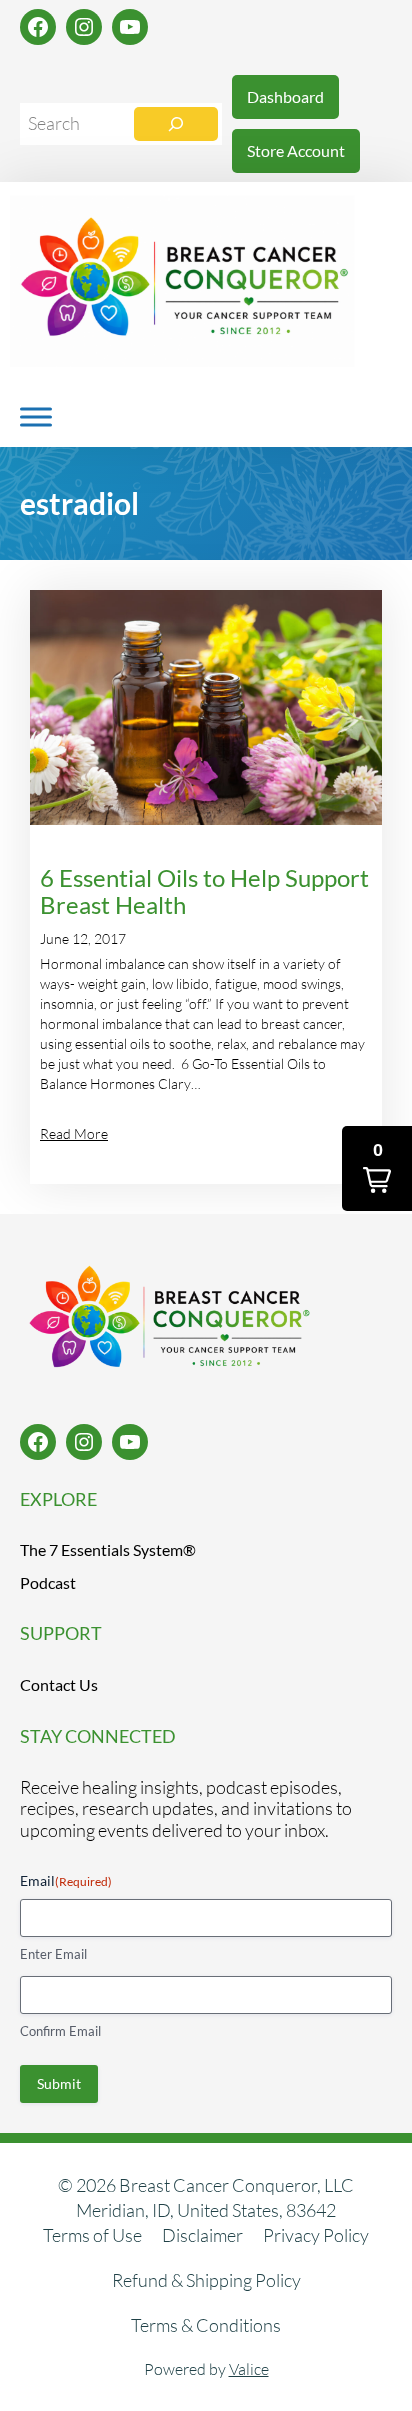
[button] (377, 1168)
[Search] (176, 124)
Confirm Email (60, 2031)
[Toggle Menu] (36, 416)
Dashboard (285, 96)
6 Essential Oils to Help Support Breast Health (204, 892)
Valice (249, 2369)
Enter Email (53, 1954)
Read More (74, 1133)
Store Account (296, 150)
